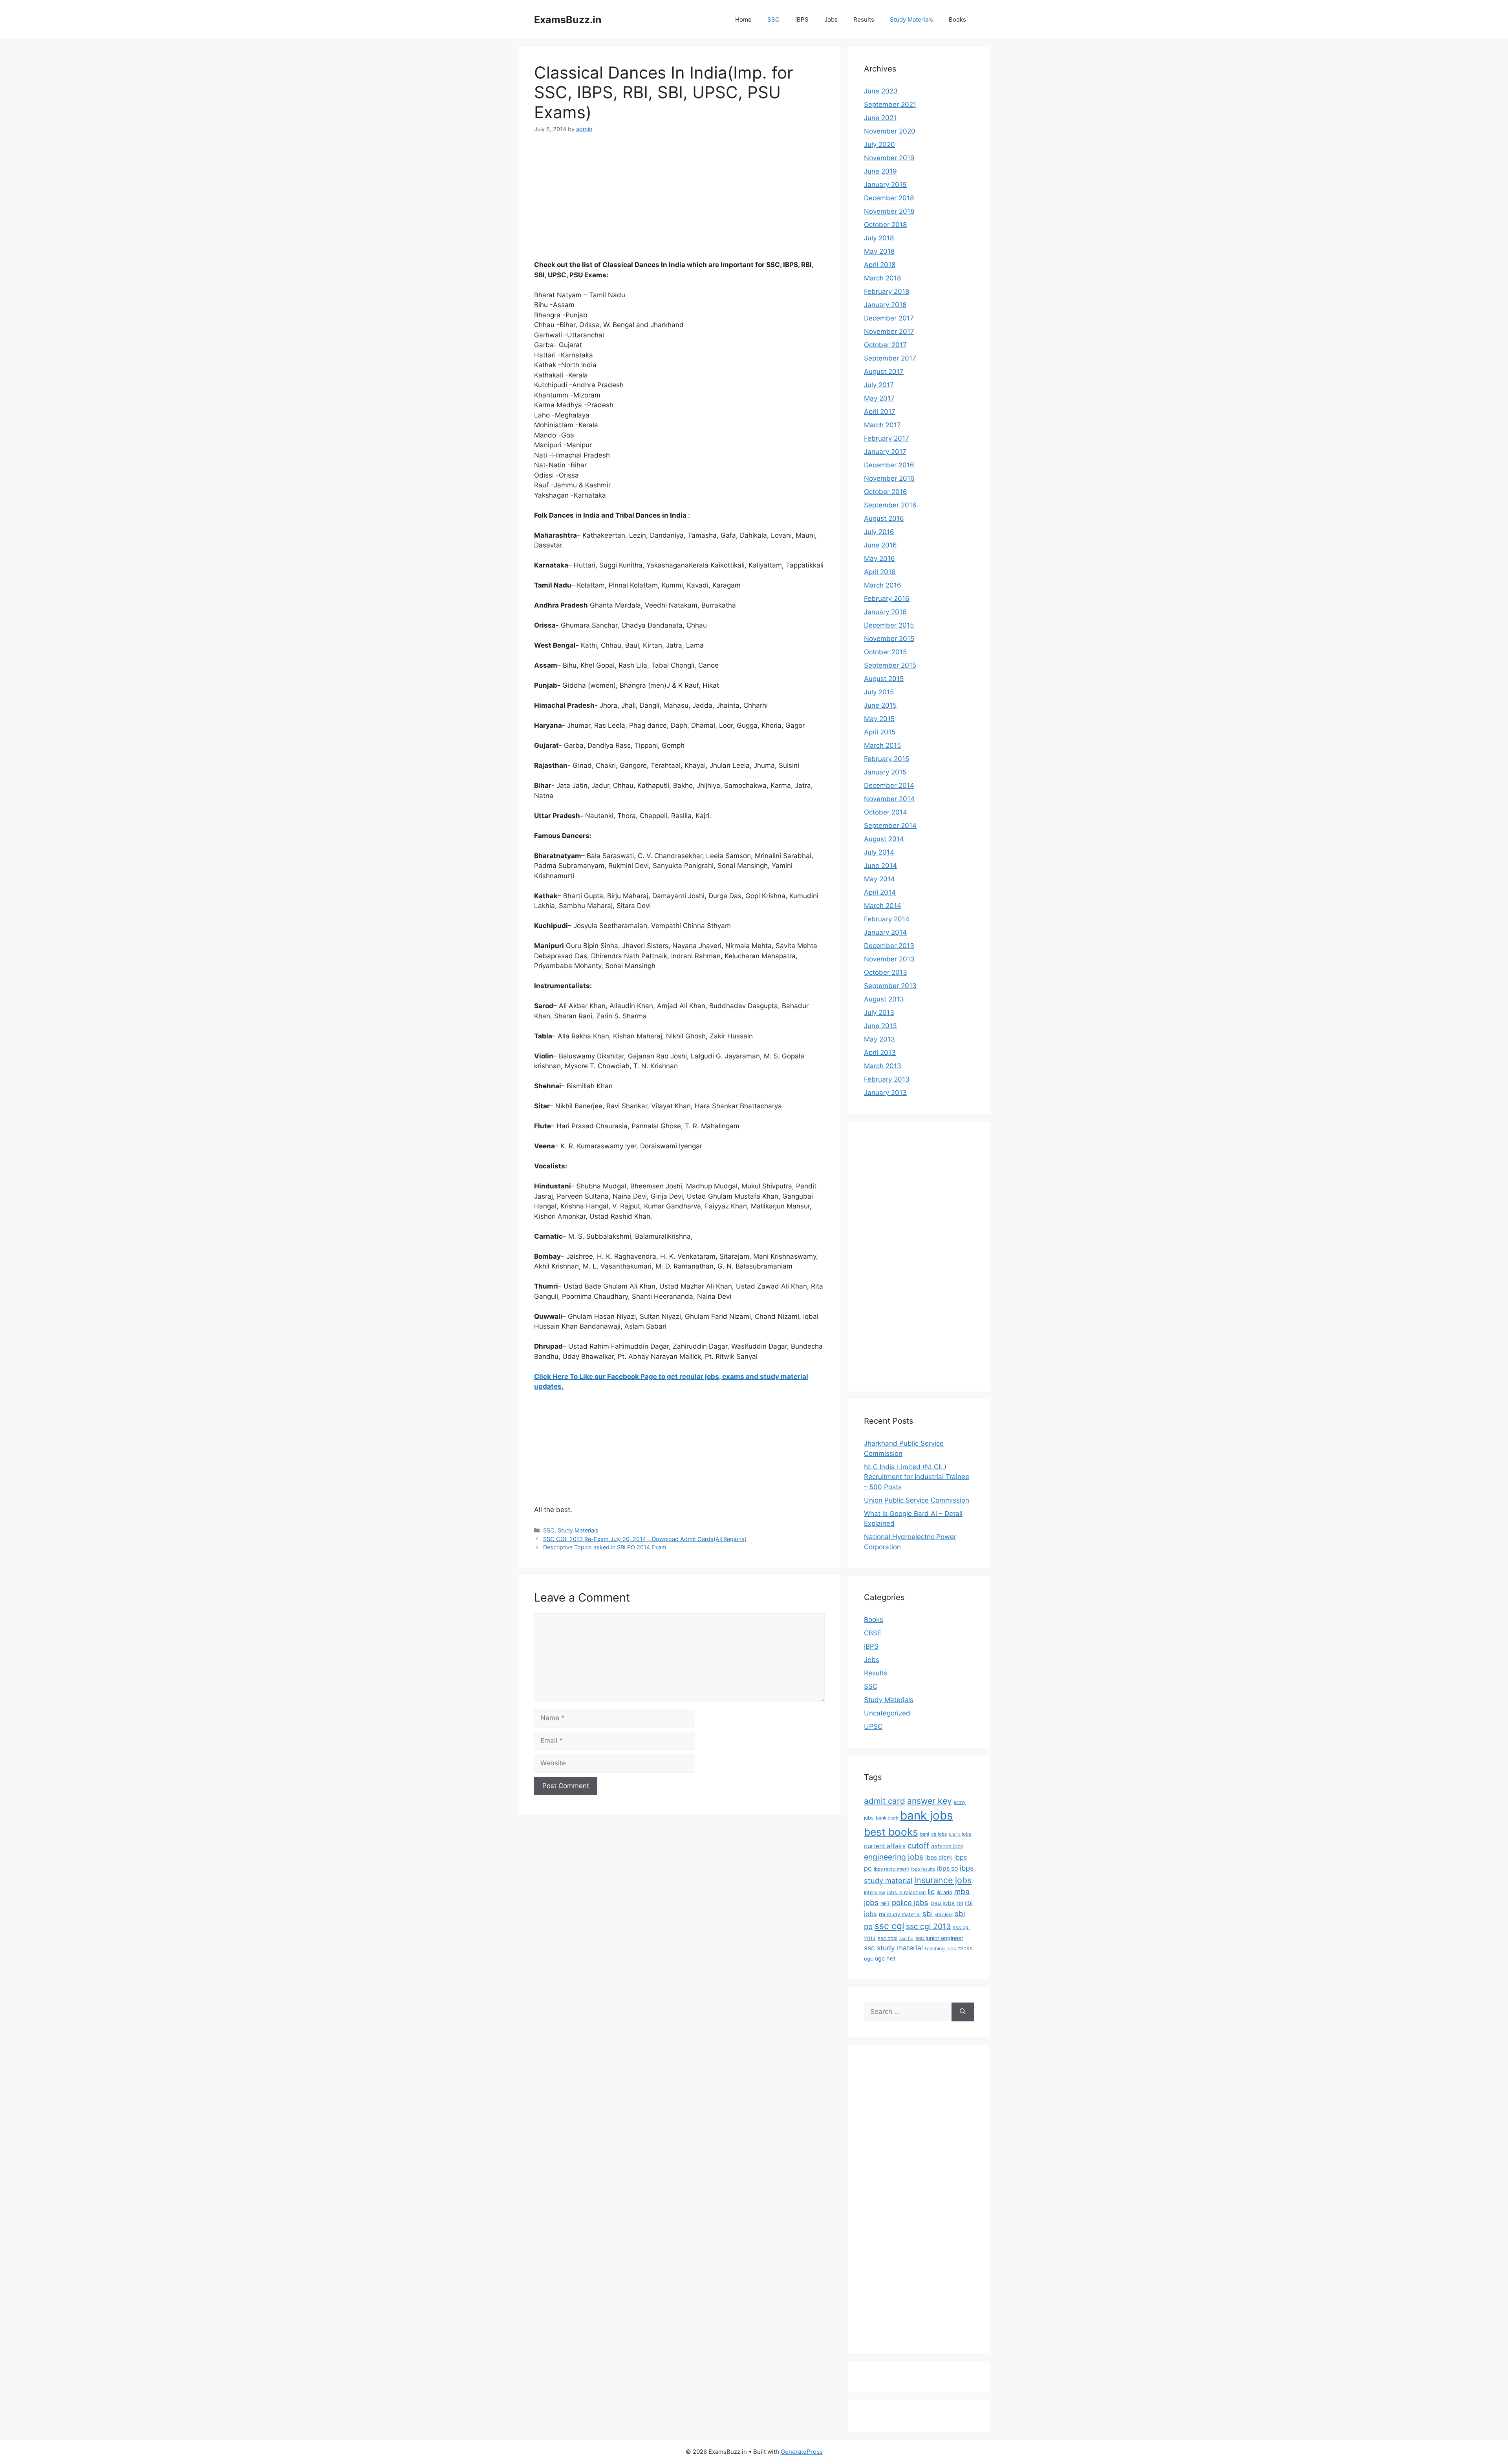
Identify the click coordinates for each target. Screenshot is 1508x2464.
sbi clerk (944, 1915)
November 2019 (889, 158)
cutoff (918, 1845)
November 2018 (889, 211)
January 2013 (885, 1093)
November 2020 (890, 131)
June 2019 (880, 171)
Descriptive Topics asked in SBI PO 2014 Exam (605, 1547)
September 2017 (890, 358)
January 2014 (885, 932)
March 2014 (883, 906)
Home (743, 19)
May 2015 (879, 719)
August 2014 (884, 839)
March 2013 (883, 1066)
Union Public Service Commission (917, 1500)
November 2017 (889, 331)
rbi (960, 1903)
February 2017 (887, 438)
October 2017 (885, 345)
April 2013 (880, 1053)
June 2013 (880, 1026)
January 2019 (885, 185)
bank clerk (887, 1818)
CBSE (873, 1633)
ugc (868, 1959)
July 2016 (879, 532)
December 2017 (889, 318)
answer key (930, 1801)
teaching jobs (941, 1949)
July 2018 (879, 238)
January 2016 (885, 612)
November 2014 (889, 799)
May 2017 (879, 398)
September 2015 (890, 665)
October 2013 (886, 972)
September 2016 (890, 505)
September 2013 (890, 986)
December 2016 (889, 465)
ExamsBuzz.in (568, 20)
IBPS (802, 19)
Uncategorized (887, 1713)
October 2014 (886, 812)
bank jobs (926, 1815)
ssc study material (893, 1948)
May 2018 (879, 251)
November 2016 (889, 478)
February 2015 (887, 759)
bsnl (925, 1834)
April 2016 (880, 572)
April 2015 (880, 732)
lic (931, 1891)
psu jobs (942, 1903)
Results (864, 19)
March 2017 (882, 425)
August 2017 (884, 372)
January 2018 (885, 305)
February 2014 (887, 919)
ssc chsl (888, 1938)
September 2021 (890, 104)
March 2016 (883, 585)
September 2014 (890, 826)
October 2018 (885, 225)
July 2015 (879, 692)
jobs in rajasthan (906, 1892)
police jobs (910, 1902)
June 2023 (881, 91)
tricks (965, 1948)
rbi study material (900, 1914)
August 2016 (884, 518)
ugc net (885, 1959)
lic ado (944, 1892)
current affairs (885, 1846)
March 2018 (882, 278)
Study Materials (911, 19)
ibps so (947, 1868)
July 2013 (879, 1012)
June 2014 (880, 866)
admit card (885, 1801)
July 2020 (879, 145)
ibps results (923, 1869)
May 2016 (879, 558)
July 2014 (879, 852)
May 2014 (879, 879)
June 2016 (880, 545)
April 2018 (880, 265)
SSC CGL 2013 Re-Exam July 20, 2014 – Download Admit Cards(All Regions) (645, 1539)
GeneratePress (802, 2452)
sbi (928, 1913)
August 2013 (884, 999)
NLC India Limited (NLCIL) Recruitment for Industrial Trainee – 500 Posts (917, 1477)
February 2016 (887, 599)
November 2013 (889, 959)
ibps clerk (939, 1857)
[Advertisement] (679, 202)
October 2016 (886, 492)
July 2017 (879, 385)
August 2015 (884, 679)
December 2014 (889, 785)
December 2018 (889, 198)
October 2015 (885, 652)
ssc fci (906, 1939)
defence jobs (947, 1846)
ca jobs (939, 1834)
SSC (773, 19)
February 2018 (887, 291)
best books (891, 1832)
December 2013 (889, 946)
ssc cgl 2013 (928, 1926)
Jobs (831, 19)
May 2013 (879, 1039)
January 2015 (885, 772)
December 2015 (889, 625)
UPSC (873, 1726)
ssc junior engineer (939, 1938)
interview (875, 1892)
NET (885, 1903)
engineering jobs (894, 1857)
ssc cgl (889, 1926)
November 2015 (889, 639)
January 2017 (885, 452)
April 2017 (880, 412)
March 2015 (882, 745)
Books (957, 19)
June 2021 (880, 118)
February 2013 (887, 1079)
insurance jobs (943, 1880)
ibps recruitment (891, 1869)
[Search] (963, 2012)
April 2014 (880, 892)
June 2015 (880, 705)
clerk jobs (960, 1834)
